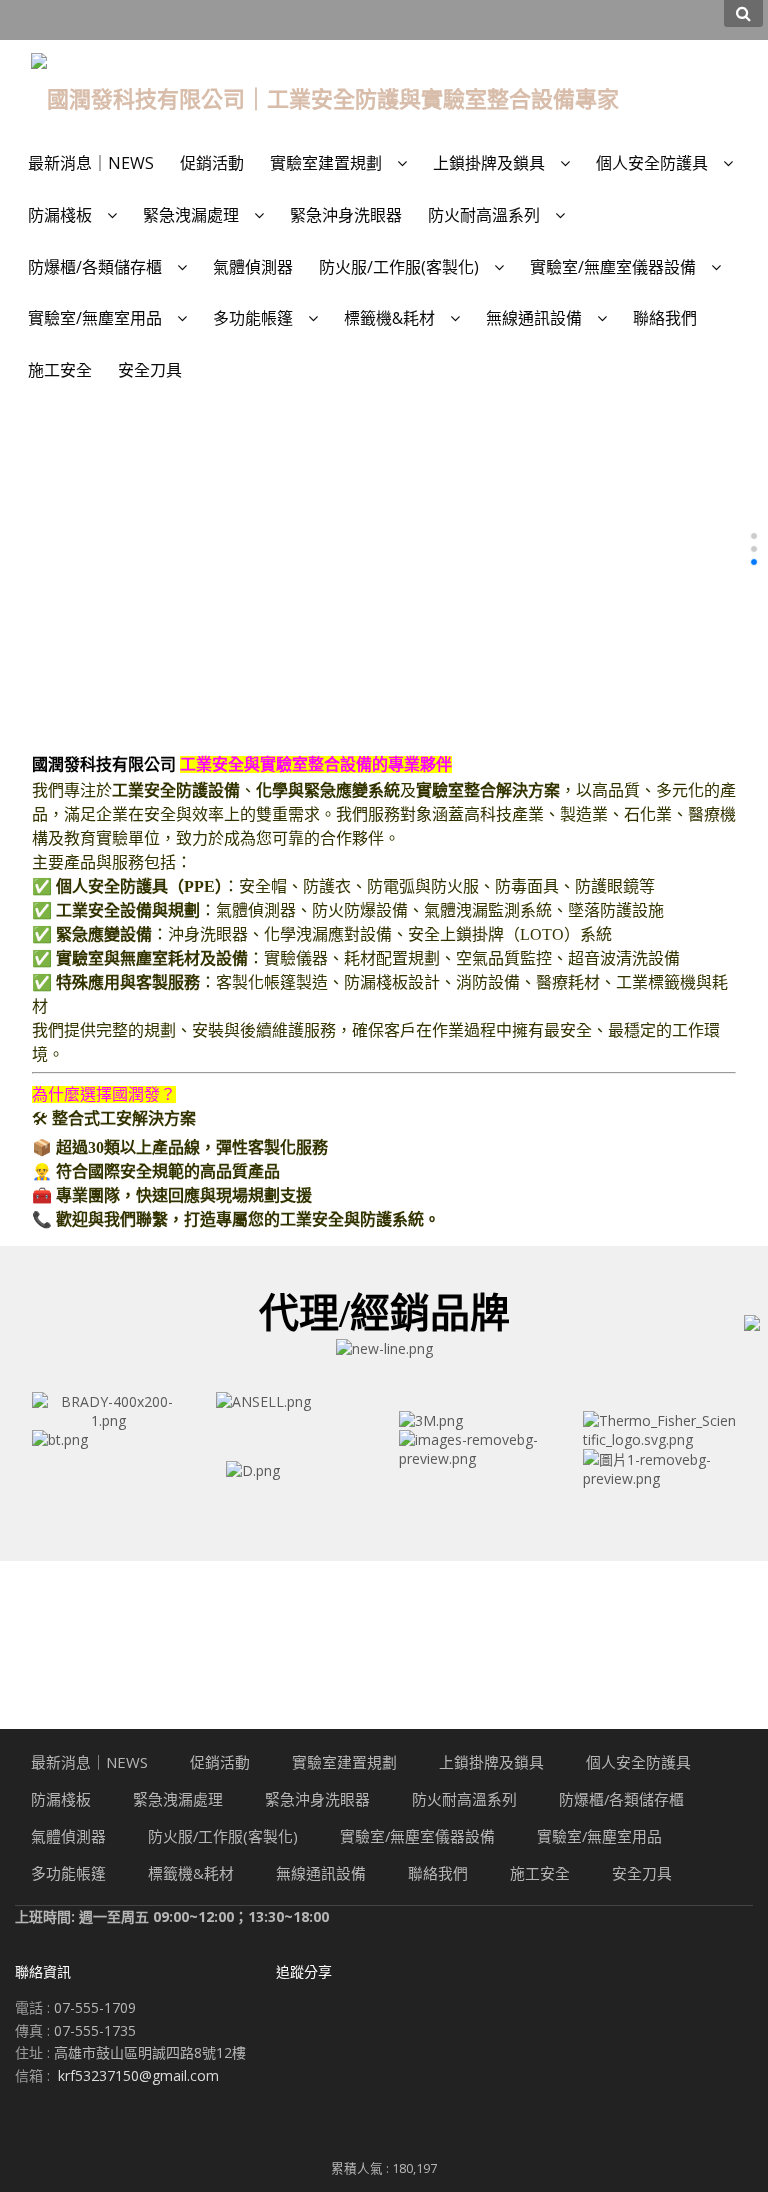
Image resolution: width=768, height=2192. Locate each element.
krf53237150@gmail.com (138, 2075)
